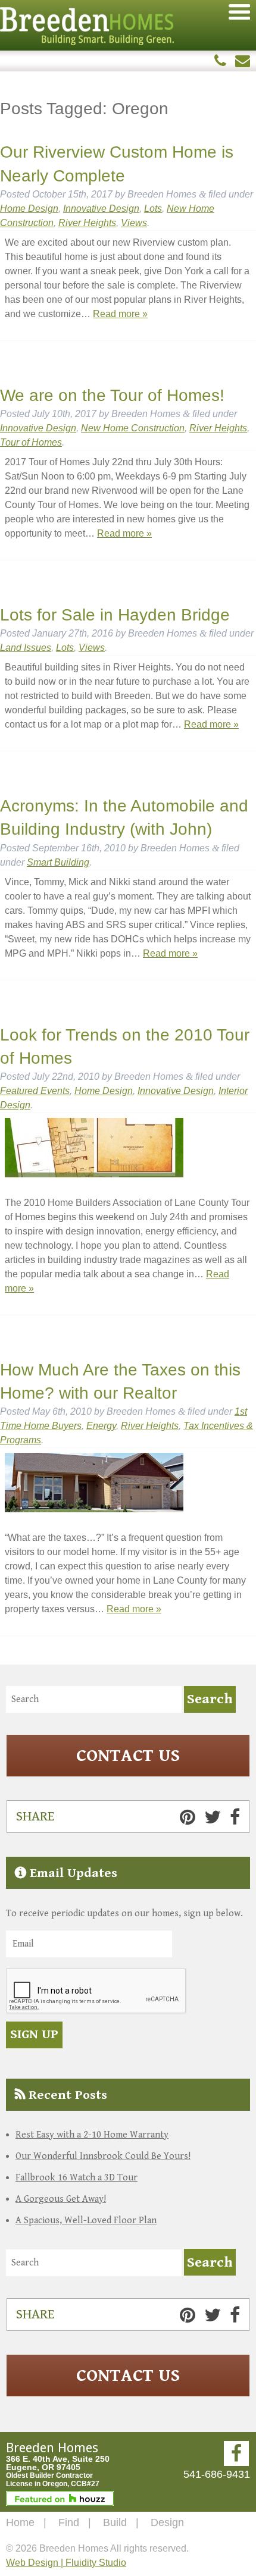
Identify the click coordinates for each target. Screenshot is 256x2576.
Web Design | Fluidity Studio (66, 2563)
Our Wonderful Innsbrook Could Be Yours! (103, 2156)
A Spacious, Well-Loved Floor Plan (86, 2221)
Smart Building (58, 862)
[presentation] (96, 1991)
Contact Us (128, 1756)
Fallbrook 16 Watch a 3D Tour (77, 2178)
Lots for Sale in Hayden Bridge (115, 615)
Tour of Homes (31, 442)
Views (134, 223)
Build (115, 2522)
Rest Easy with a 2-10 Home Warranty (92, 2135)
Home (20, 2522)
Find (69, 2522)
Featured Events (35, 1091)
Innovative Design (101, 209)
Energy (101, 1426)
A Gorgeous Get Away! (61, 2199)
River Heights (87, 223)
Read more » (120, 314)
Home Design (29, 209)
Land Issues (26, 648)
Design (167, 2522)
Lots (153, 209)
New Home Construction (133, 428)
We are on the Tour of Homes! (112, 395)
